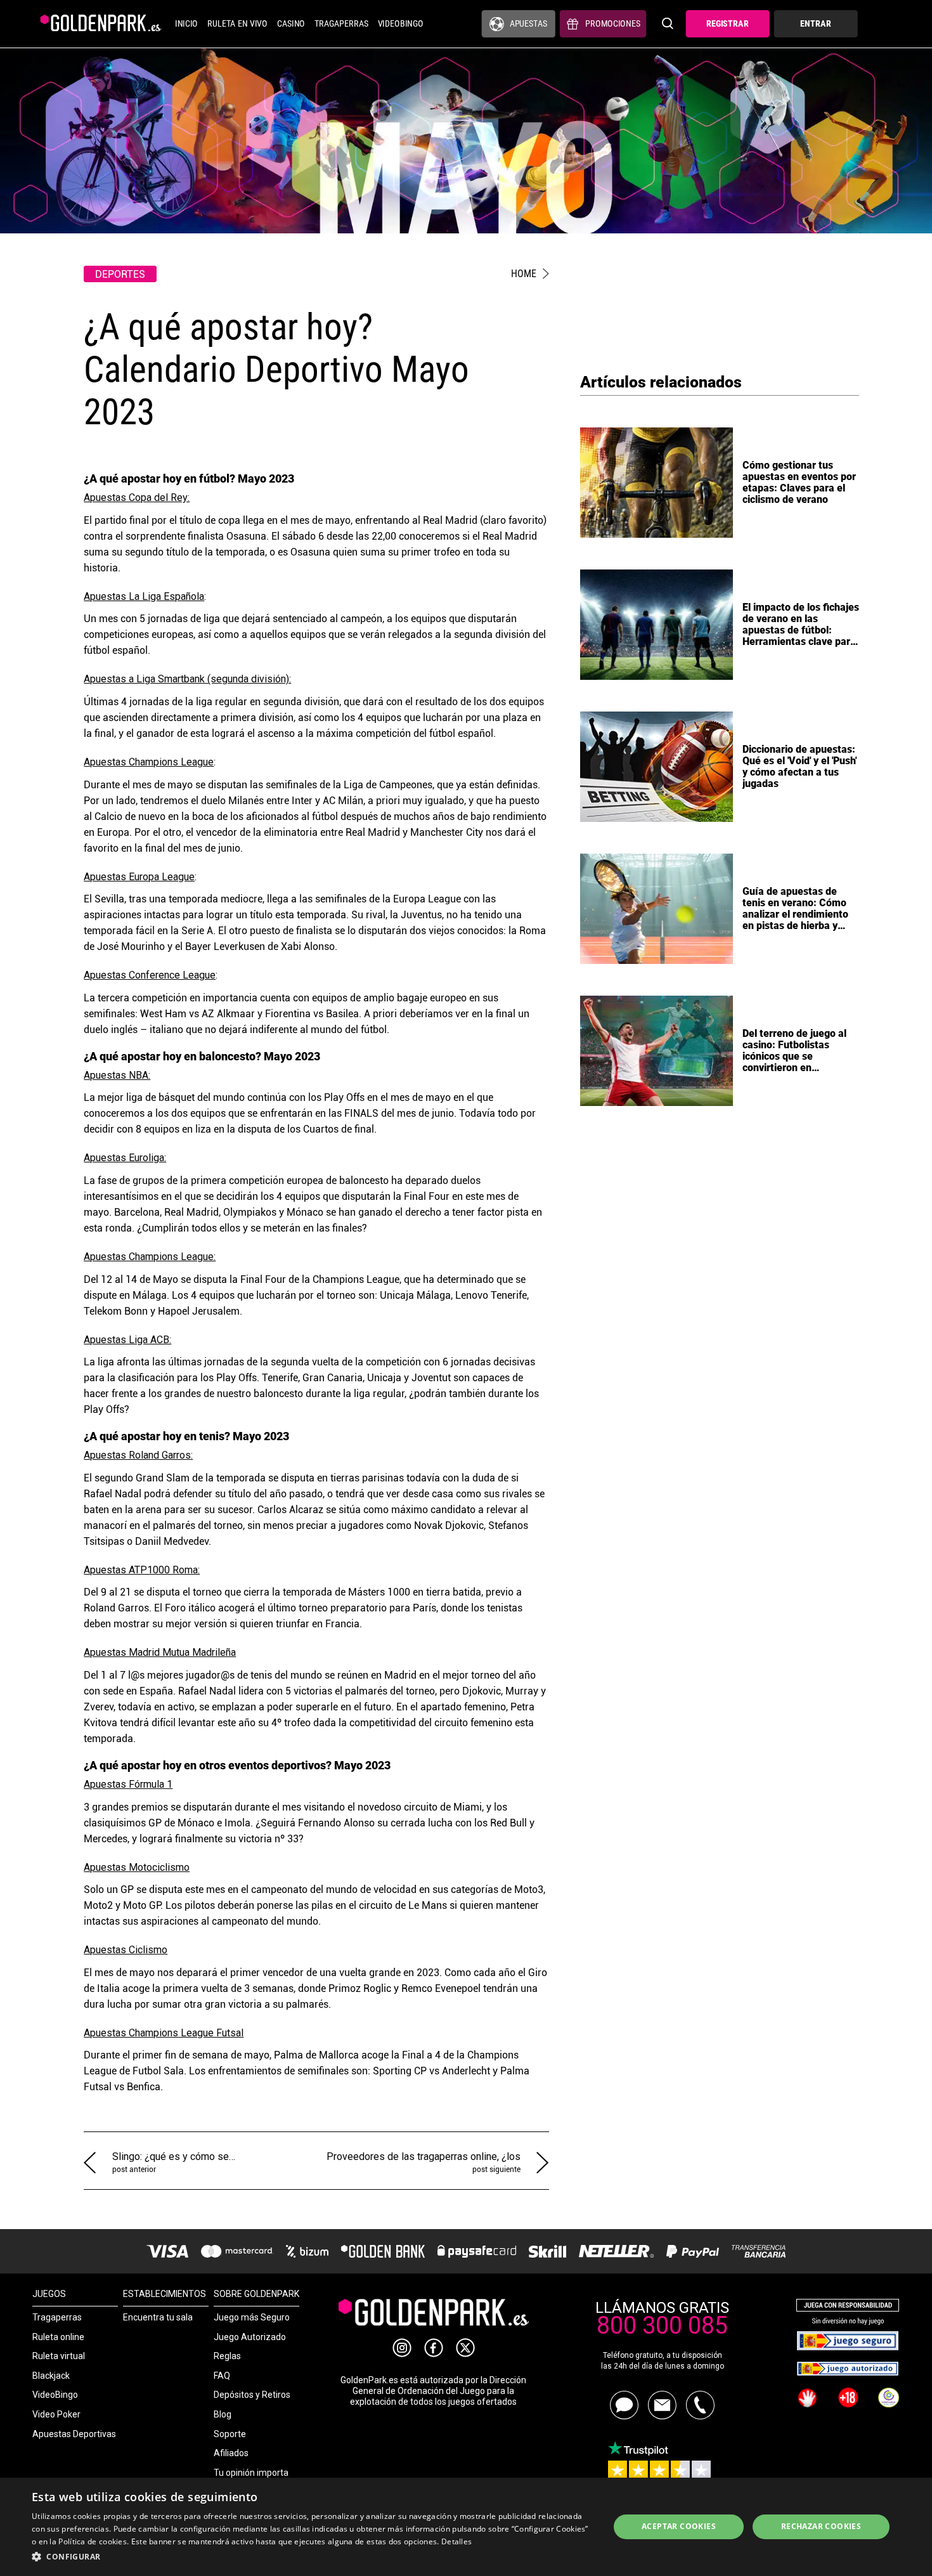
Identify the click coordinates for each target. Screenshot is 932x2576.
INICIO (186, 24)
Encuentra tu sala (158, 2317)
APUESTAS (528, 24)
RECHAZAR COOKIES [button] (821, 2526)
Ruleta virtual (59, 2356)
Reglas (227, 2356)
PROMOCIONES (613, 24)
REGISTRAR (728, 24)
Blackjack (51, 2376)
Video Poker (56, 2414)
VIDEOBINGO (401, 24)
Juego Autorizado (250, 2337)
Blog (223, 2414)
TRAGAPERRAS (341, 24)
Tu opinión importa (251, 2473)
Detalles (456, 2541)
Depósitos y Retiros (252, 2395)
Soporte (230, 2434)
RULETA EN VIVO (237, 24)
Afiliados (231, 2453)
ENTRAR (815, 24)
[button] (312, 2557)
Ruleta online (58, 2337)
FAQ (222, 2376)
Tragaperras (57, 2317)
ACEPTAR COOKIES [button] (679, 2526)
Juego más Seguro (252, 2317)
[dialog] (466, 2527)
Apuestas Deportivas (74, 2434)
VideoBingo (55, 2395)
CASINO (291, 24)
